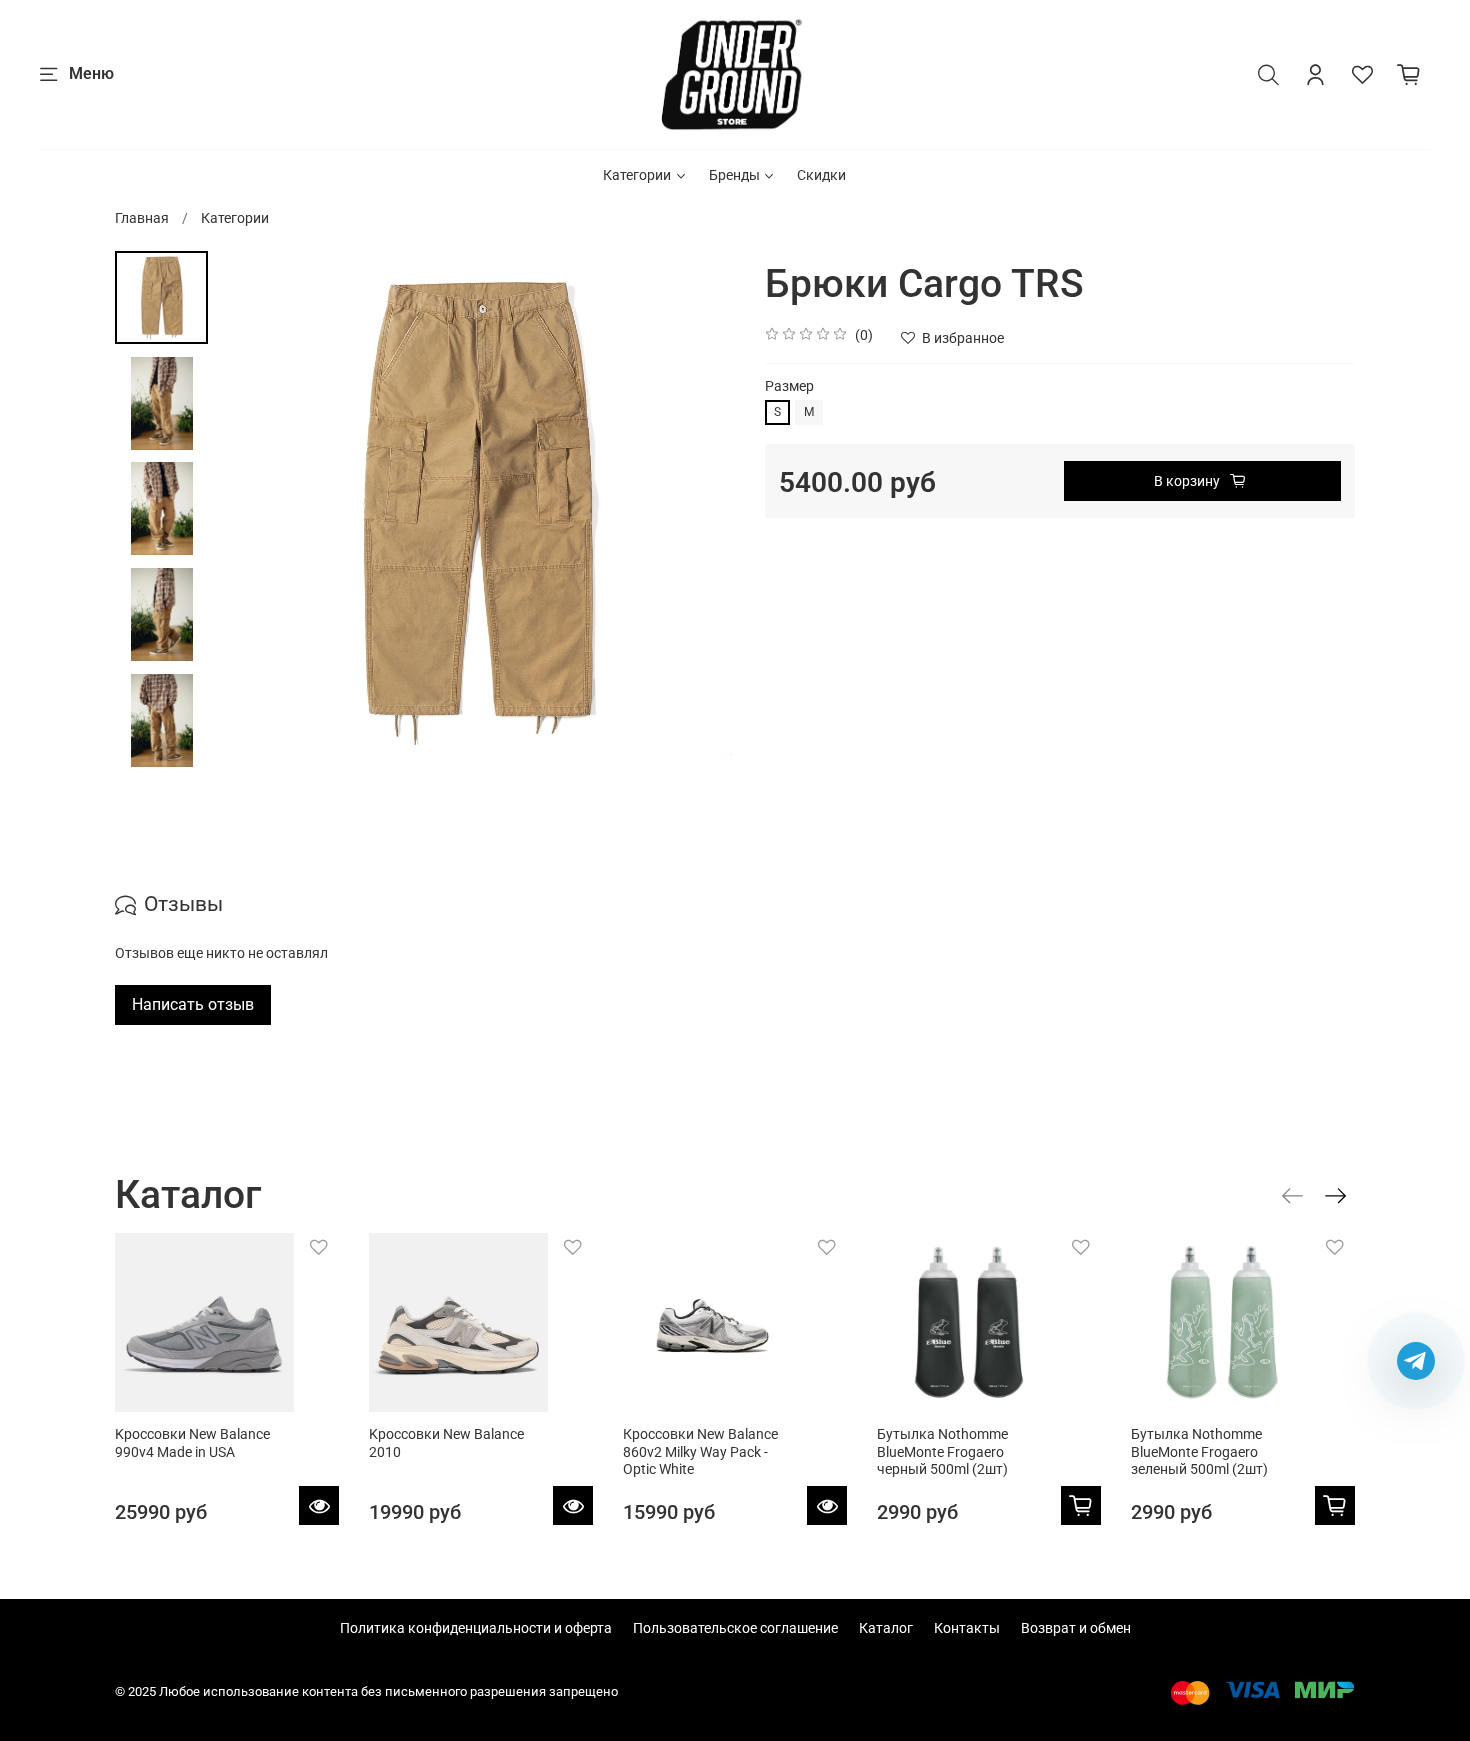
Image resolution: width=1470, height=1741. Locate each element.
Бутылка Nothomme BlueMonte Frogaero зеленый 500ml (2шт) (1199, 1451)
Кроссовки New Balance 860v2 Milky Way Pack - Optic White (700, 1451)
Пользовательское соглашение (735, 1628)
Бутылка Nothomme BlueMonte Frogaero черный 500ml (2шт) (942, 1451)
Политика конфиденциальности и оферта (476, 1628)
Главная (142, 218)
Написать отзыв (193, 1004)
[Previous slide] (253, 510)
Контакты (967, 1628)
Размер (789, 386)
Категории (637, 175)
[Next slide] (700, 510)
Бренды (734, 175)
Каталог (886, 1628)
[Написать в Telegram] (1416, 1361)
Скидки (821, 175)
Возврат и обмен (1076, 1628)
